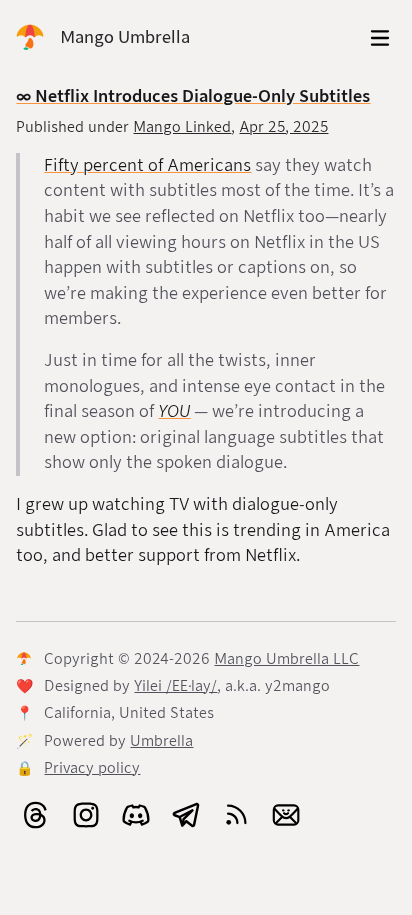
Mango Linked (182, 127)
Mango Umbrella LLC (286, 659)
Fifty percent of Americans (147, 165)
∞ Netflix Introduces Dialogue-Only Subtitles (193, 96)
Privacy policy (92, 768)
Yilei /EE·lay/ (175, 686)
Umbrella (161, 741)
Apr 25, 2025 (283, 127)
